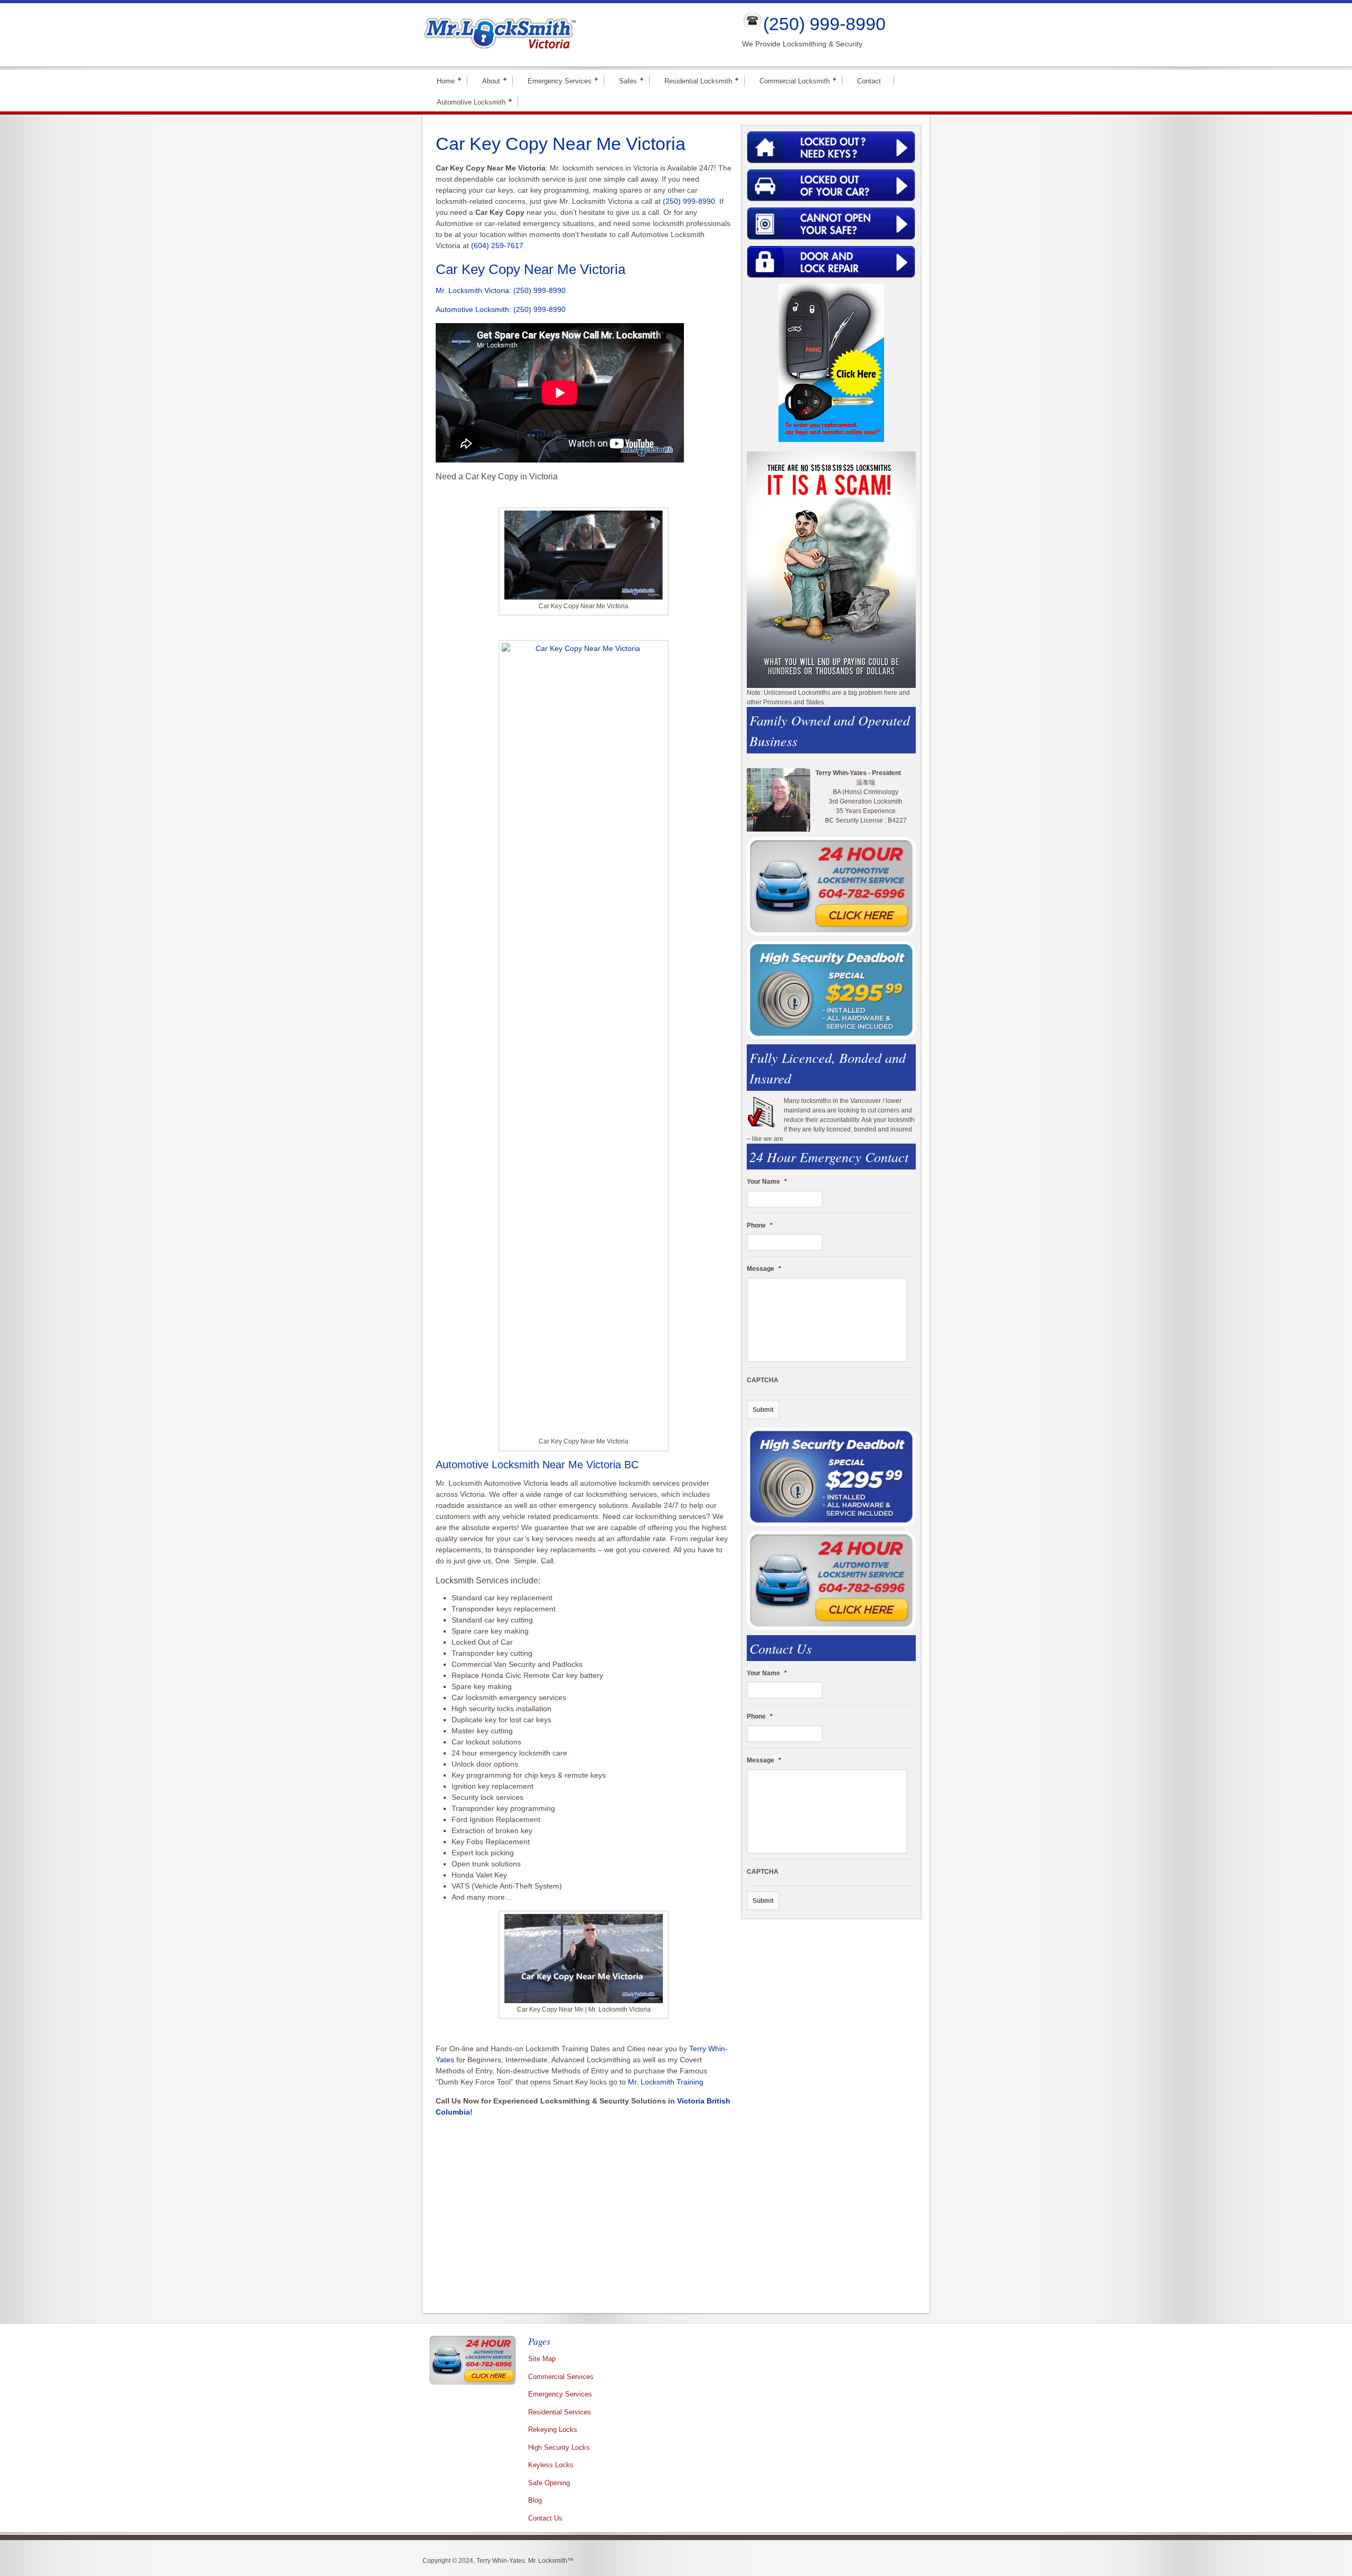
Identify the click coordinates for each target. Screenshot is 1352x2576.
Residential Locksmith (694, 81)
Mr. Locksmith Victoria (472, 290)
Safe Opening (549, 2483)
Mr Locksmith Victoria (574, 35)
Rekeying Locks (553, 2429)
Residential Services (560, 2412)
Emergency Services (555, 81)
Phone (760, 1225)
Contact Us (545, 2518)
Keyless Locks (551, 2465)
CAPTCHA (763, 1380)
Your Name (767, 1182)
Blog (535, 2500)
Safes (623, 81)
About (487, 81)
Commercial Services (561, 2377)
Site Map (542, 2359)
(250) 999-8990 (824, 24)
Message (764, 1269)
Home (441, 81)
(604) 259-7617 (497, 246)
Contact (869, 81)
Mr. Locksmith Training (666, 2082)
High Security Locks (559, 2447)
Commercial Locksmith (790, 81)
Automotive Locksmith (467, 102)
